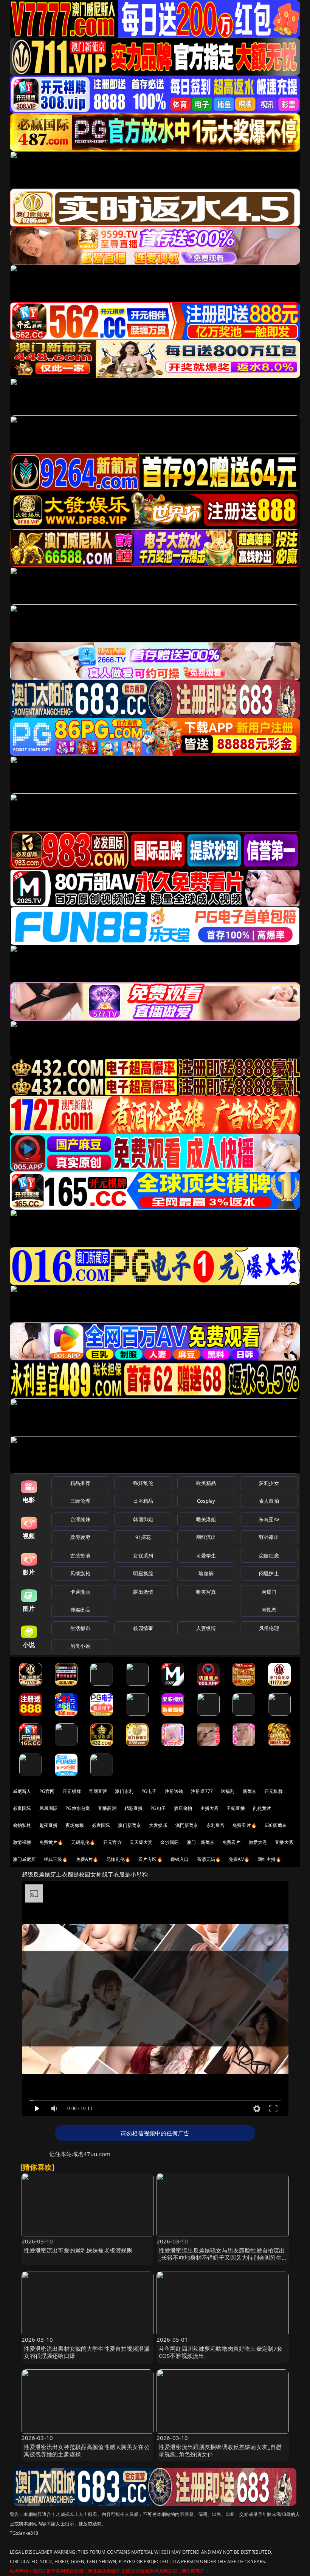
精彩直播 (134, 1808)
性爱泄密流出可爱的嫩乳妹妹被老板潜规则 (78, 2250)
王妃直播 (236, 1808)
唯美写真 (206, 1592)
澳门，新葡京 (201, 1842)
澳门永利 (124, 1791)
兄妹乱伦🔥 (118, 1859)
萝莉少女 (269, 1483)
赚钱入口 (180, 1859)
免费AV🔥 (239, 1859)
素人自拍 (269, 1501)
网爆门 (269, 1592)
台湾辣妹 (80, 1519)
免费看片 (232, 1842)
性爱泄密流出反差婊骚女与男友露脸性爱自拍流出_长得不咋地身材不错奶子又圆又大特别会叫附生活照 (222, 2257)
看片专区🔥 (150, 1859)
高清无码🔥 (209, 1859)
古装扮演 (80, 1556)
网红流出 (206, 1537)
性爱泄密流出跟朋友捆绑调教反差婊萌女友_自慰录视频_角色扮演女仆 (220, 2450)
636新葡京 (276, 1825)
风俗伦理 (269, 1628)
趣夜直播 (49, 1825)
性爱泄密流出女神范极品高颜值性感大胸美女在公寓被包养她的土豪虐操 (87, 2450)
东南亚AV (269, 1519)
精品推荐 (80, 1483)
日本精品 (143, 1501)
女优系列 (143, 1556)
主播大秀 (210, 1808)
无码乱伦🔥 (83, 1842)
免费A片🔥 (87, 1859)
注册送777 (202, 1791)
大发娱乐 (158, 1825)
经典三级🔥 (56, 1859)
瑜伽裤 (206, 1573)
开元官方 (112, 1842)
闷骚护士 (269, 1573)
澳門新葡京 (187, 1825)
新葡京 (250, 1791)
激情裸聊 (22, 1842)
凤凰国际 (49, 1808)
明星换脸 (143, 1573)
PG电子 (149, 1791)
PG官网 (47, 1791)
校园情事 (143, 1628)
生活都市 (80, 1628)
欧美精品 (206, 1483)
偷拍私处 (22, 1825)
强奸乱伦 (143, 1483)
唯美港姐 (206, 1519)
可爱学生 (206, 1556)
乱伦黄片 (262, 1808)
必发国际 (101, 1825)
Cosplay (206, 1501)
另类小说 (80, 1646)
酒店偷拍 (183, 1808)
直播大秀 (284, 1842)
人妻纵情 (206, 1628)
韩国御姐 (143, 1519)
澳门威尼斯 (24, 1859)
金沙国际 (170, 1842)
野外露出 (269, 1537)
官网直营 (98, 1791)
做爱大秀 (258, 1842)
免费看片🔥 (245, 1825)
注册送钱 (174, 1791)
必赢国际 (22, 1808)
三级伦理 (80, 1501)
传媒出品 (80, 1610)
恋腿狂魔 (269, 1556)
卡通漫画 (80, 1592)
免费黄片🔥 (51, 1842)
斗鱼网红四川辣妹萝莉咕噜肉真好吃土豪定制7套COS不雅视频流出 (221, 2352)
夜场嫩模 (75, 1825)
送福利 (228, 1791)
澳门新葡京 (129, 1825)
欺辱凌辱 (80, 1537)
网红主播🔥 (270, 1859)
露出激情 (143, 1592)
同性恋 (269, 1610)
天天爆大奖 (141, 1842)
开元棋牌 (72, 1791)
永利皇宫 (216, 1825)
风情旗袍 (80, 1573)
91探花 (143, 1537)
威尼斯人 (22, 1791)
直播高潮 (107, 1808)
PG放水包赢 (78, 1808)
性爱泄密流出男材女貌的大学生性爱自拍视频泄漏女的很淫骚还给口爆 (87, 2352)
